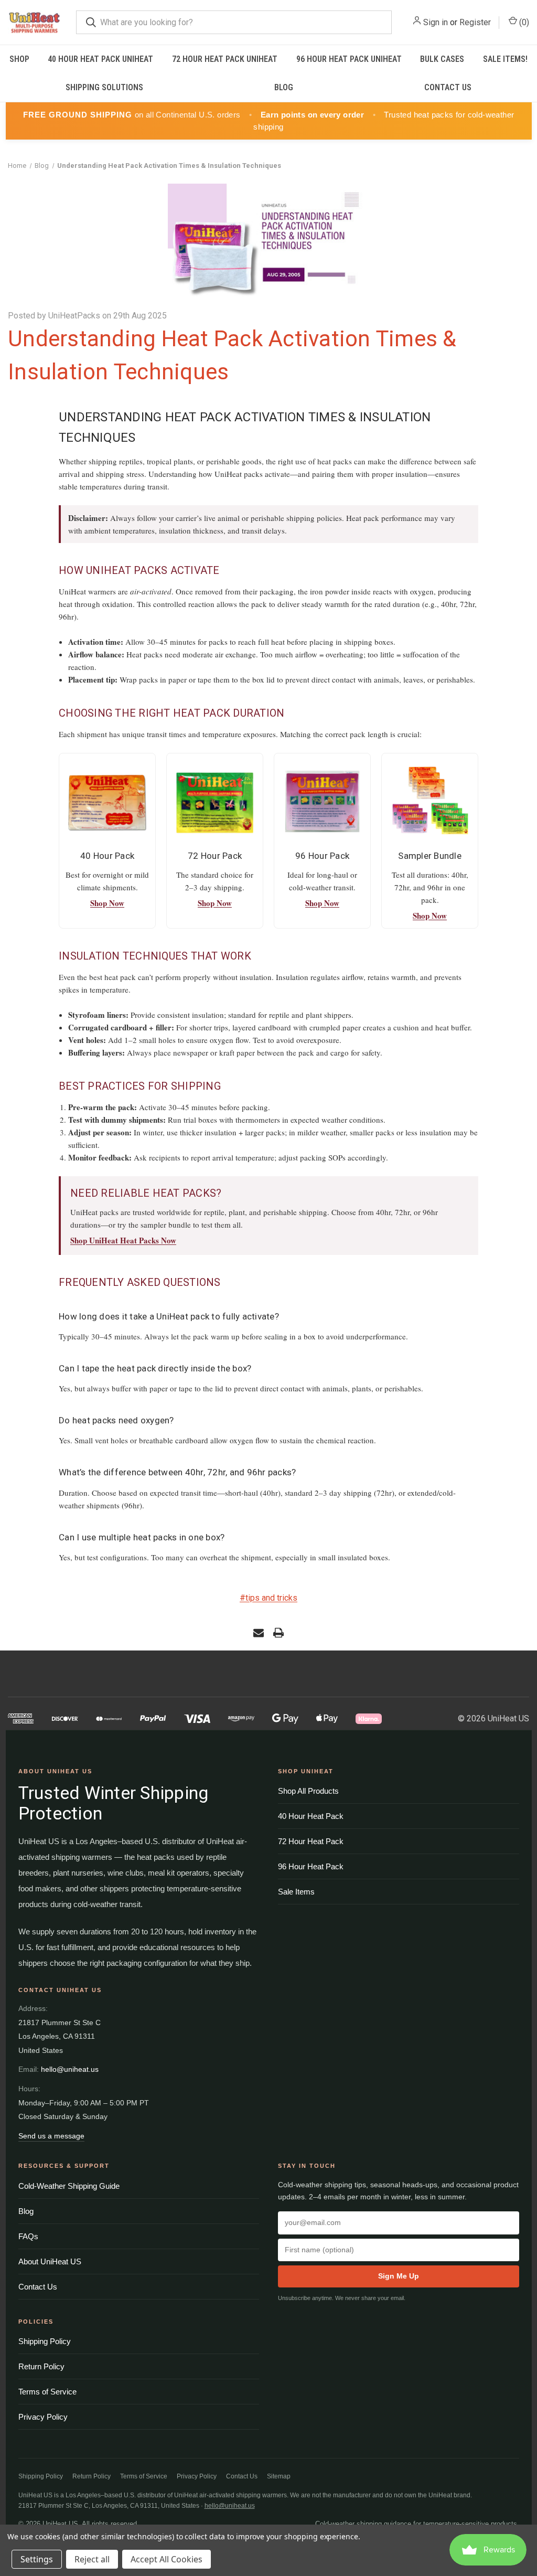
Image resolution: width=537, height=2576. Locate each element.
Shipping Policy (45, 2341)
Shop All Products (308, 1791)
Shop (19, 59)
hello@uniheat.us (70, 2069)
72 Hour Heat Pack (311, 1841)
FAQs (28, 2236)
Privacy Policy (43, 2417)
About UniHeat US (50, 2261)
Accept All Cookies (167, 2559)
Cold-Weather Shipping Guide (69, 2186)
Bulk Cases (442, 59)
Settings (37, 2559)
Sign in (436, 22)
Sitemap (279, 2476)
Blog (284, 87)
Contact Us (448, 87)
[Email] (259, 1633)
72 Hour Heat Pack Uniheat (225, 59)
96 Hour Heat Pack (311, 1866)
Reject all (92, 2559)
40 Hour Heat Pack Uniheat (100, 59)
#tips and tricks (268, 1598)
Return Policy (41, 2366)
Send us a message (51, 2136)
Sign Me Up (399, 2276)
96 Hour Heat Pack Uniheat (349, 59)
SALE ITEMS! (505, 59)
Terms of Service (47, 2392)
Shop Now (107, 903)
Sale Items (296, 1892)
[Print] (278, 1633)
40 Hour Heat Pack (311, 1816)
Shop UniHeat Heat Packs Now (123, 1240)
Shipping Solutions (104, 87)
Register (475, 22)
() (523, 22)
